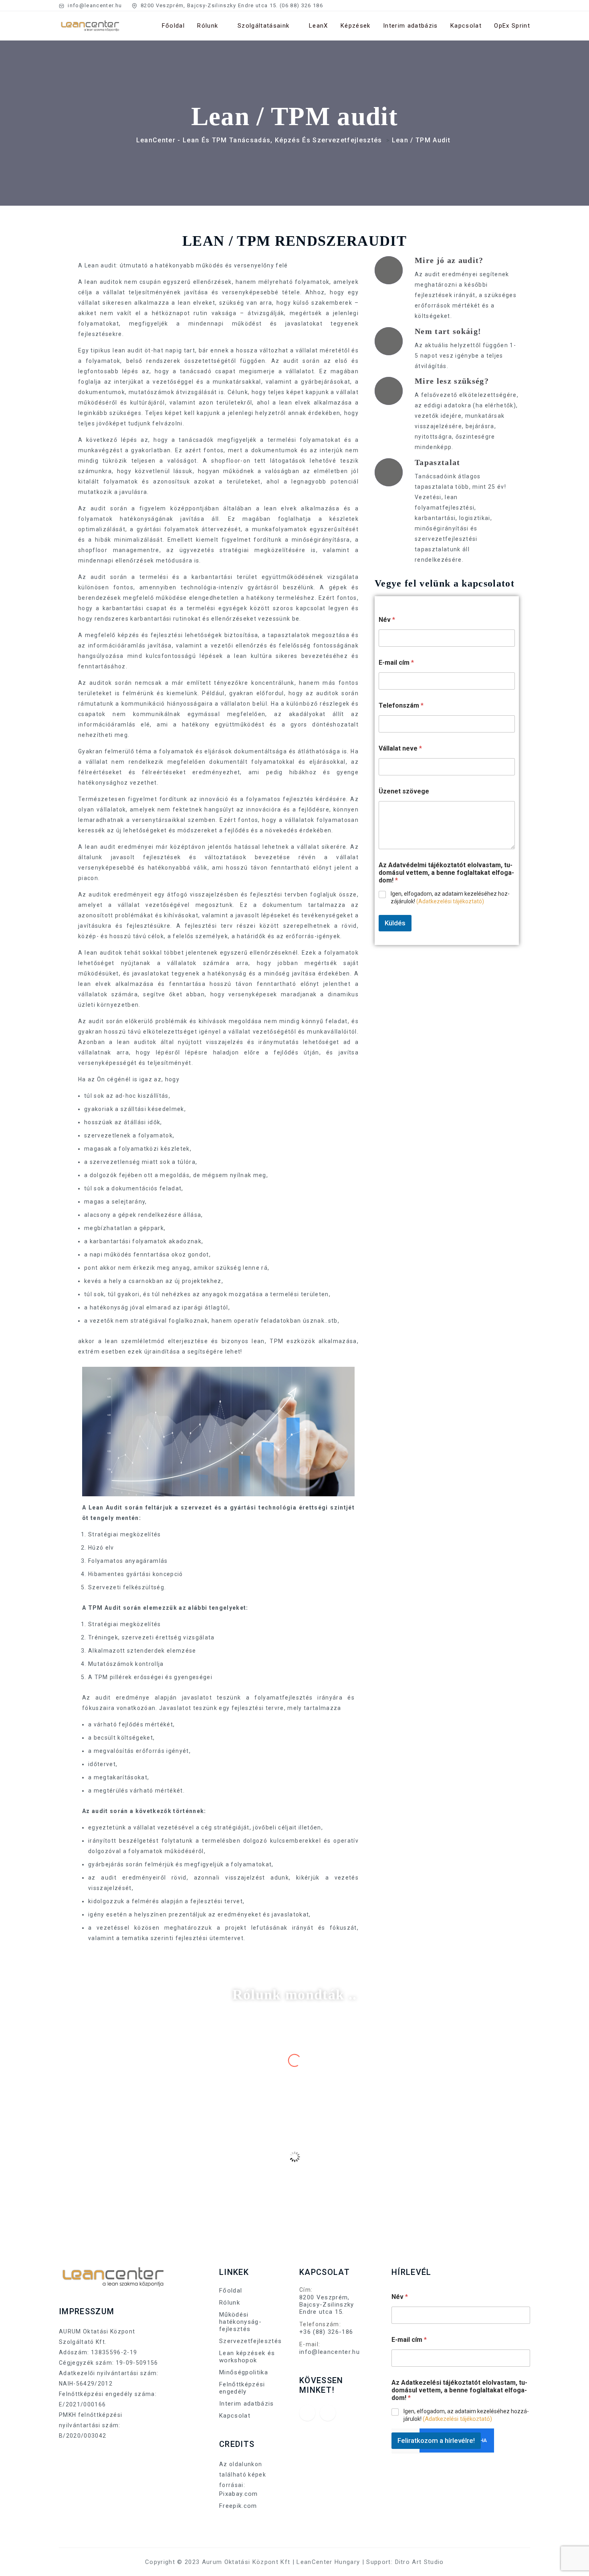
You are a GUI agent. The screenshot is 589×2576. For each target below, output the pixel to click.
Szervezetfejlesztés (250, 2341)
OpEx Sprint (512, 26)
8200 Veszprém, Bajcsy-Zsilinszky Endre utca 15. (327, 2305)
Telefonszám (401, 705)
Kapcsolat (466, 26)
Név (387, 620)
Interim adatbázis (410, 26)
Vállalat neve (400, 748)
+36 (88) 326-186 (326, 2332)
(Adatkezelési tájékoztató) (450, 901)
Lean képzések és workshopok (247, 2357)
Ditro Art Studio (420, 2562)
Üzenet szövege (404, 791)
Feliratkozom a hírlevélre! (436, 2440)
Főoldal (173, 26)
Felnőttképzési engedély (242, 2388)
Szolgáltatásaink (263, 26)
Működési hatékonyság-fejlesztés (240, 2322)
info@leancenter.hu (94, 5)
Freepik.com (238, 2506)
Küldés (395, 923)
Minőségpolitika (244, 2372)
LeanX (319, 26)
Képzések (356, 26)
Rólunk (208, 26)
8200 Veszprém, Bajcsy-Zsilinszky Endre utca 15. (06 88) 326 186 (231, 5)
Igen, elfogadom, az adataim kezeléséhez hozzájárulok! (450, 897)
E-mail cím (396, 663)
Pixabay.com (239, 2494)
